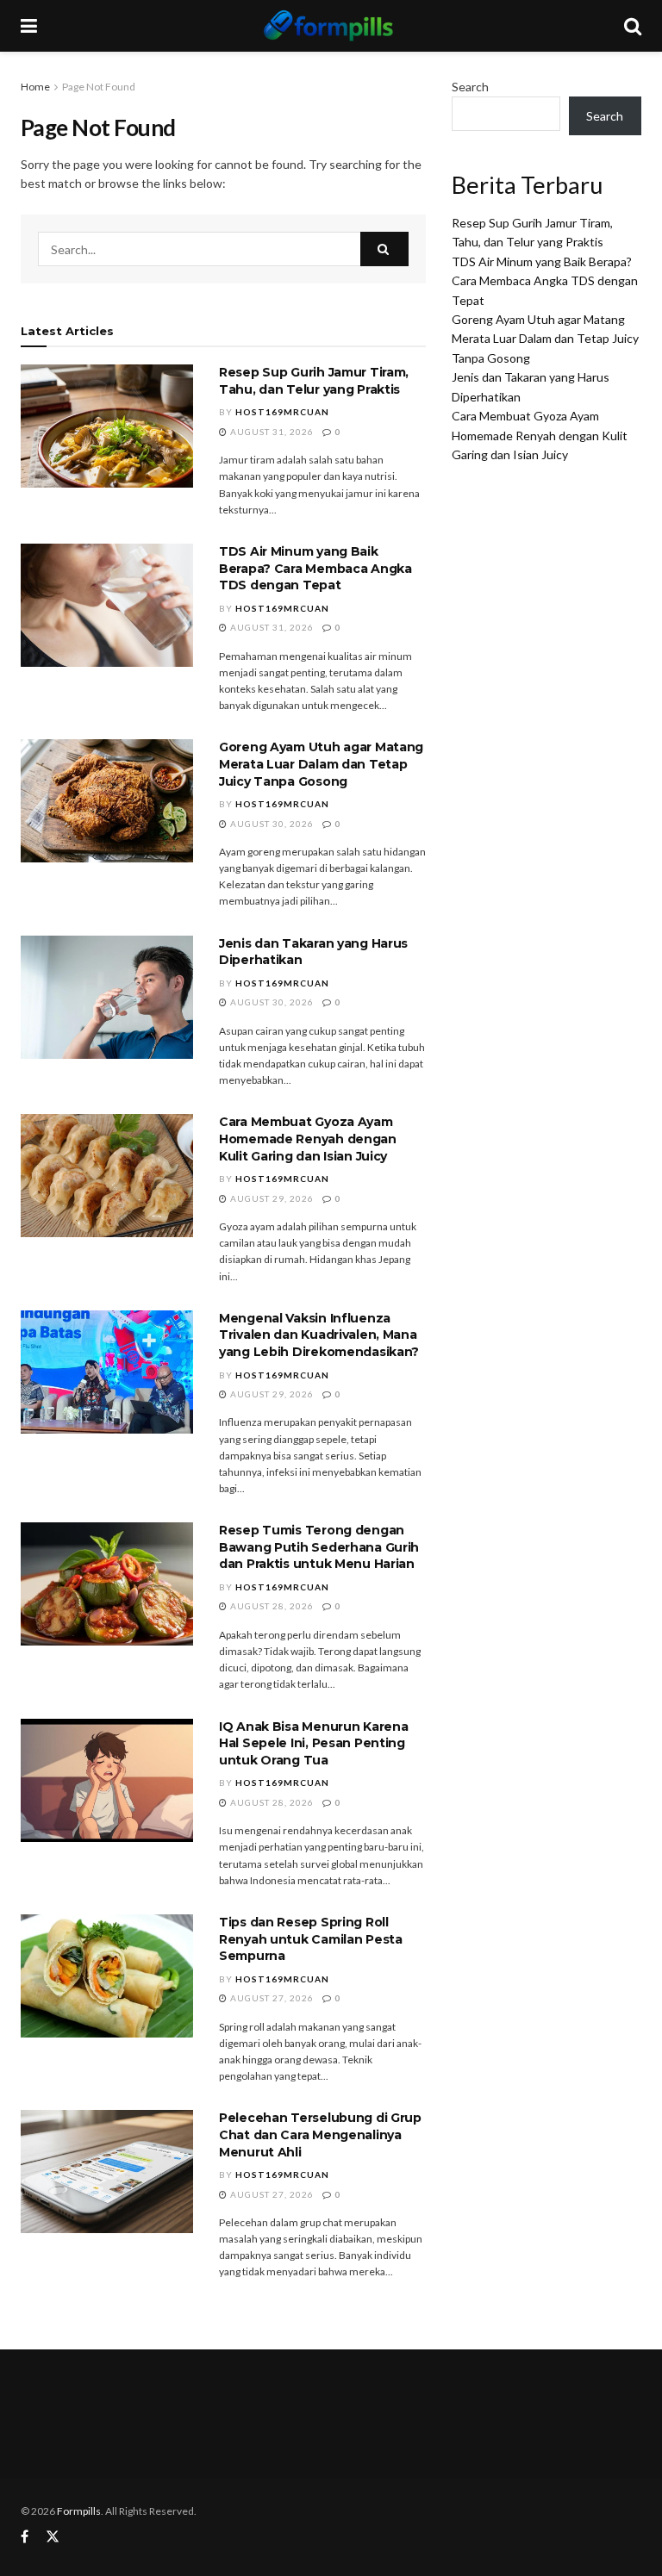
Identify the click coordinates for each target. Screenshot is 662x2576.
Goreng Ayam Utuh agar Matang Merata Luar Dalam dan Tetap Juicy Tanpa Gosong (321, 764)
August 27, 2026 (271, 1998)
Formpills (79, 2511)
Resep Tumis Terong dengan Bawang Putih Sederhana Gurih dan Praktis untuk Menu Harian (319, 1547)
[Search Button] (384, 249)
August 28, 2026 (271, 1606)
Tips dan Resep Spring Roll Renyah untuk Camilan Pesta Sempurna (311, 1939)
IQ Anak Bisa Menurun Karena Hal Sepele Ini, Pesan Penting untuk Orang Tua (313, 1743)
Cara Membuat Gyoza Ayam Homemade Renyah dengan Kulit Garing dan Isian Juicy (308, 1139)
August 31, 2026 (271, 432)
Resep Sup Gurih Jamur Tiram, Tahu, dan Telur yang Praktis (314, 381)
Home (35, 87)
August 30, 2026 (271, 824)
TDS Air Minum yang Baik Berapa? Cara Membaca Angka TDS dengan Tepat (315, 568)
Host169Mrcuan (282, 412)
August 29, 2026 (271, 1198)
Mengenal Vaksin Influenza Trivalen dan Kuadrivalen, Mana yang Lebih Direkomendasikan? (319, 1335)
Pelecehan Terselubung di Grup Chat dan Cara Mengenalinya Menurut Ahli (320, 2134)
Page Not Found (99, 87)
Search (470, 87)
